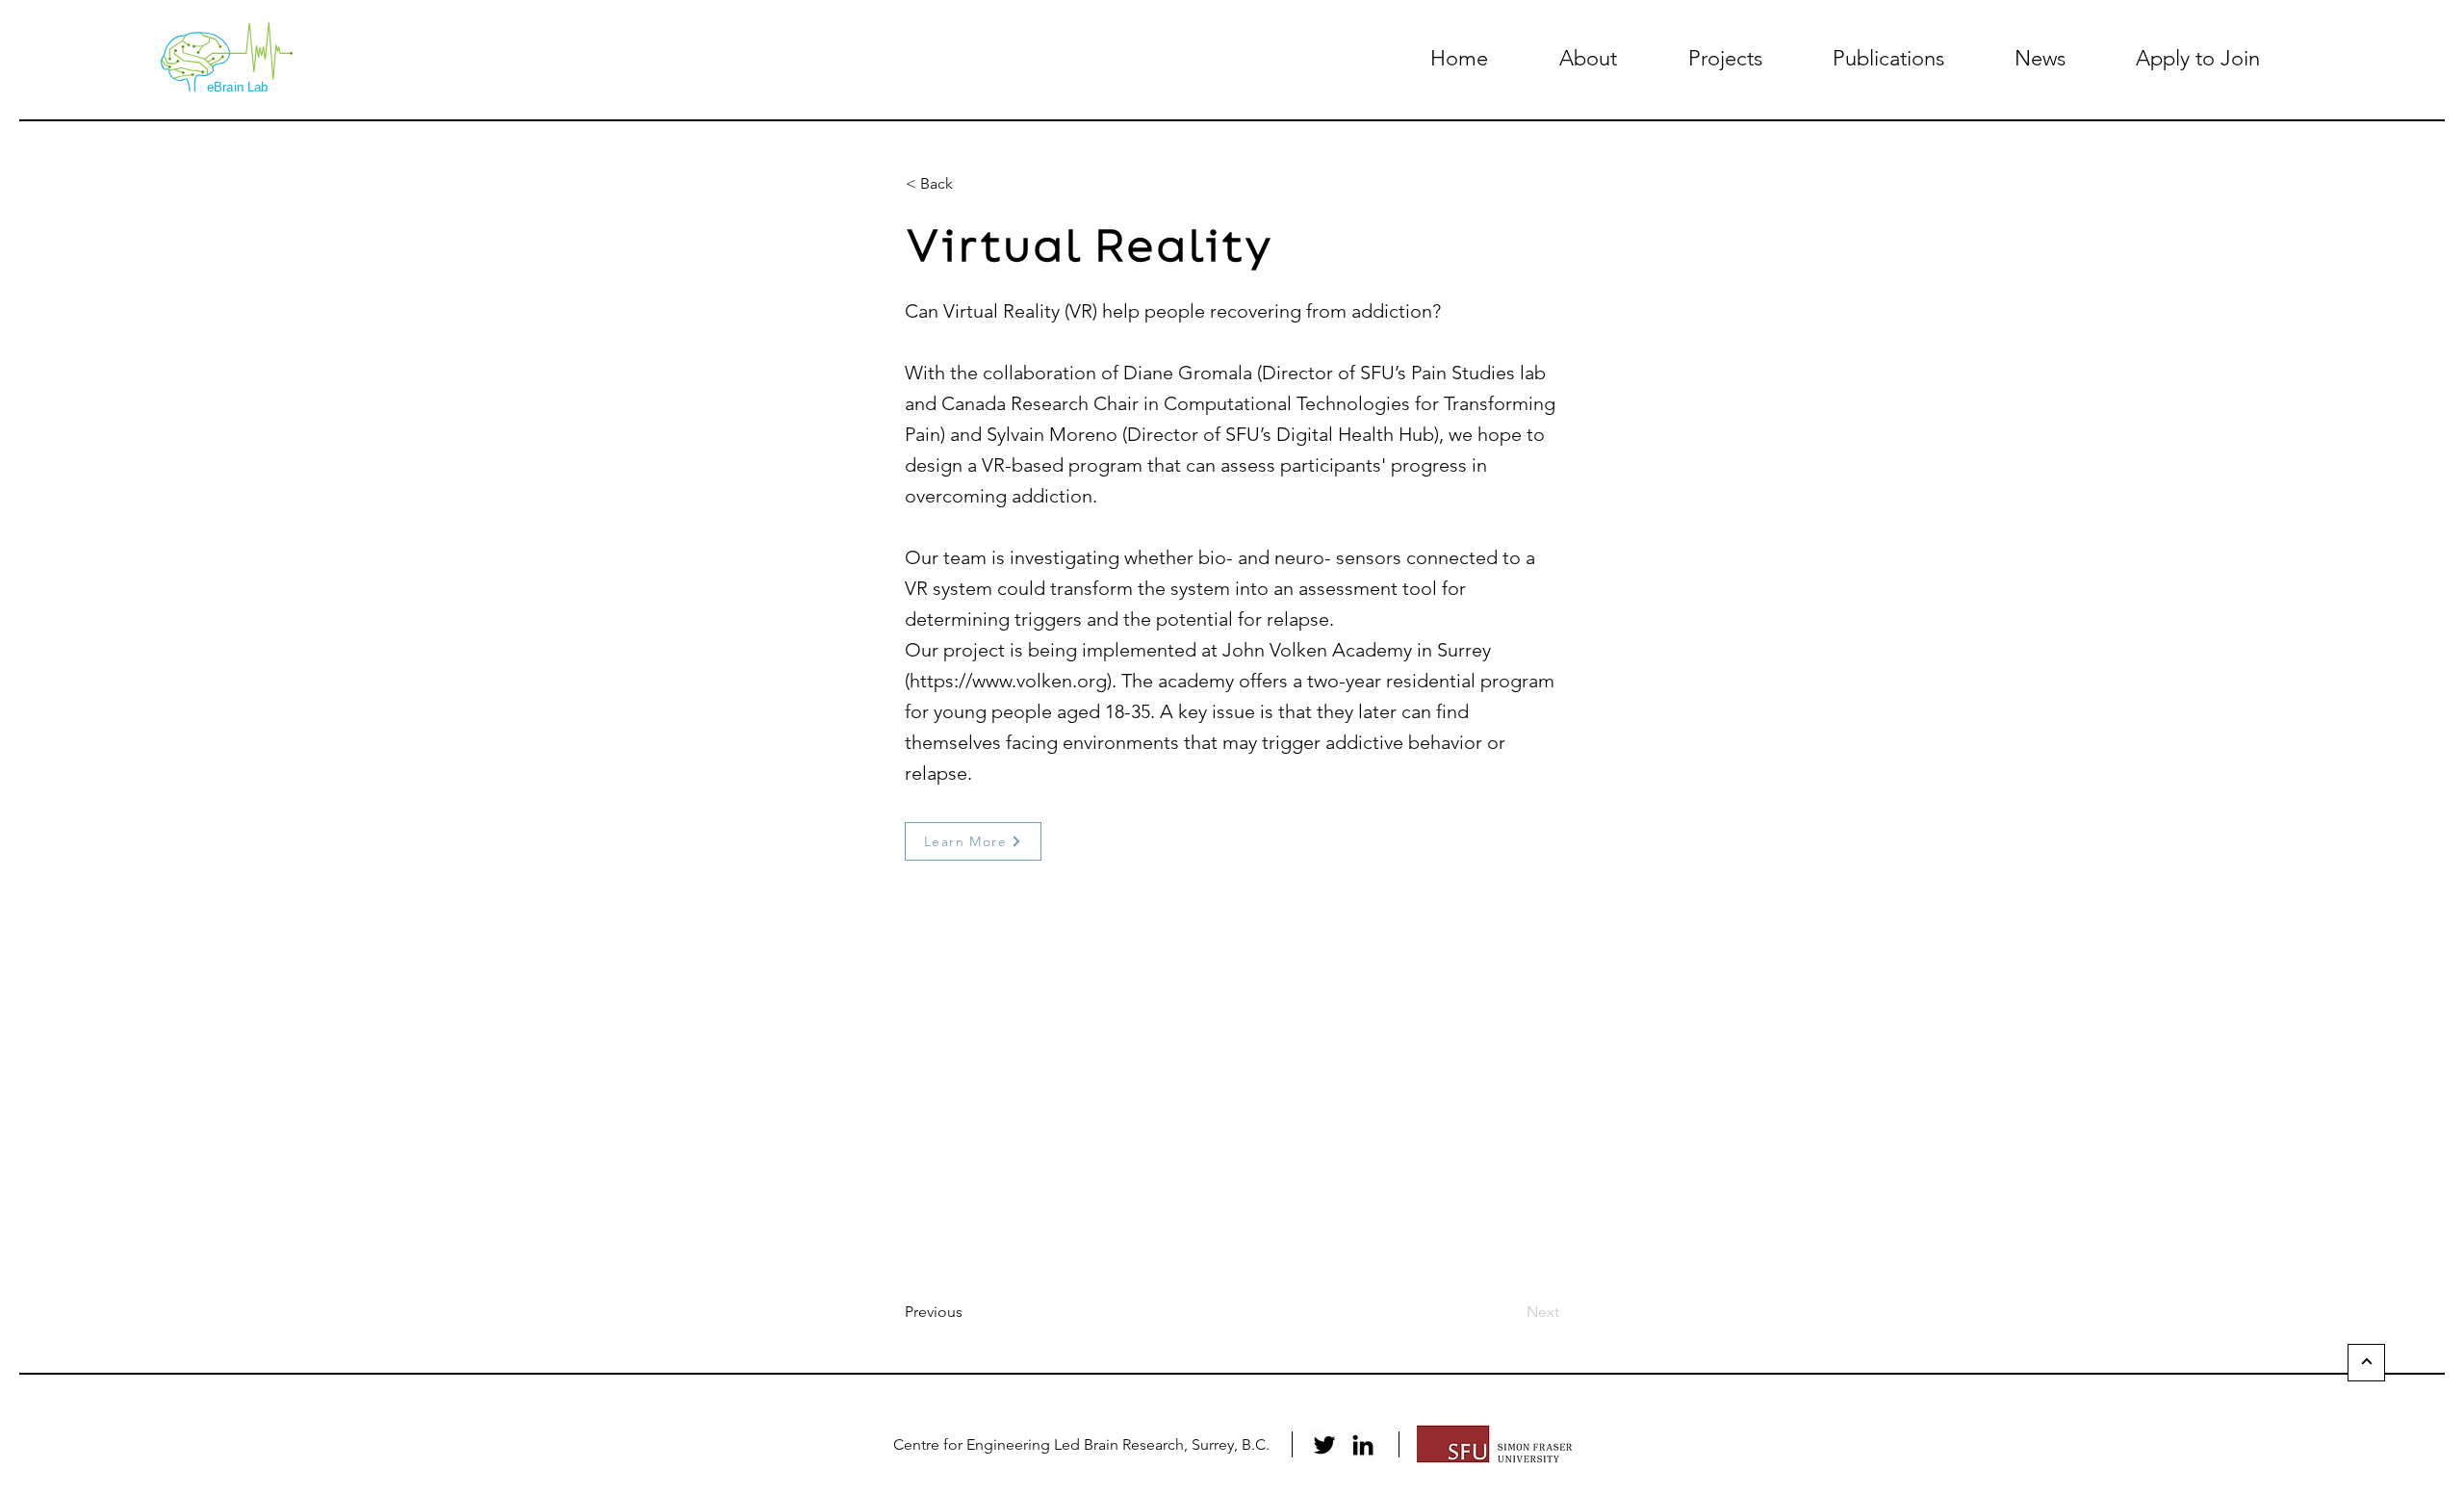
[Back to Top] (2366, 1363)
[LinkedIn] (1363, 1445)
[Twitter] (1324, 1445)
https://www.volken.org (1008, 681)
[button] (1588, 58)
